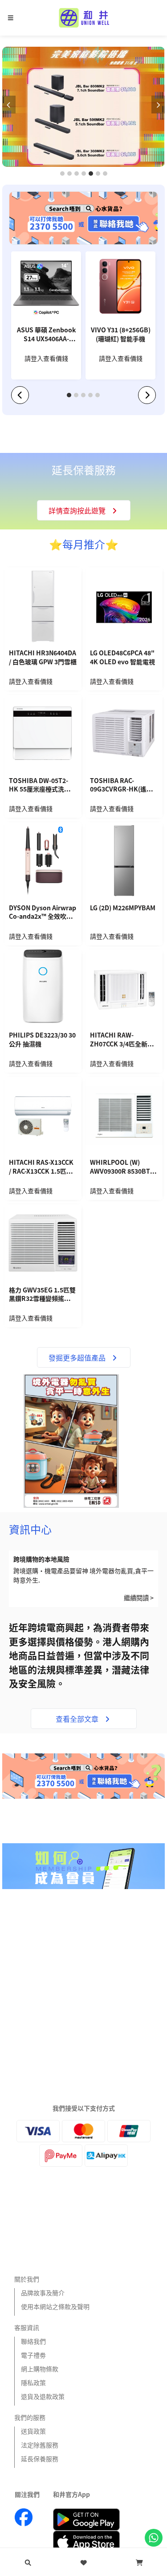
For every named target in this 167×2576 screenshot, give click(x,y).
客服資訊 (27, 2327)
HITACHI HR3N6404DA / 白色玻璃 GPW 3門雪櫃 (43, 657)
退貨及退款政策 (43, 2396)
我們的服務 (30, 2417)
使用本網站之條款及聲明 (55, 2306)
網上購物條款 (40, 2369)
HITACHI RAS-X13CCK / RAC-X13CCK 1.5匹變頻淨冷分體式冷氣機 (41, 1167)
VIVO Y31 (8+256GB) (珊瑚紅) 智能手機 (121, 334)
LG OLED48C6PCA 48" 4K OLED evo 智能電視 (122, 657)
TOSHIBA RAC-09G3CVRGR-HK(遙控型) (121, 786)
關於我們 (27, 2279)
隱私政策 (33, 2382)
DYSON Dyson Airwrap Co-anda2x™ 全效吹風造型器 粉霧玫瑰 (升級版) (43, 913)
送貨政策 (33, 2431)
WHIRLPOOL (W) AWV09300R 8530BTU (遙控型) (122, 1167)
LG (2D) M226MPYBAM (123, 908)
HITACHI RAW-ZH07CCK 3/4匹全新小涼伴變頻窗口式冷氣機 (122, 1040)
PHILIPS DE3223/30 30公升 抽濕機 (42, 1040)
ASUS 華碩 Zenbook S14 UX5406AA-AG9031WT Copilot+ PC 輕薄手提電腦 (46, 335)
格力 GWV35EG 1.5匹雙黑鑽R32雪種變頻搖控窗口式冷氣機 (43, 1295)
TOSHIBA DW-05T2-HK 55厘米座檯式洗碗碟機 (43, 786)
